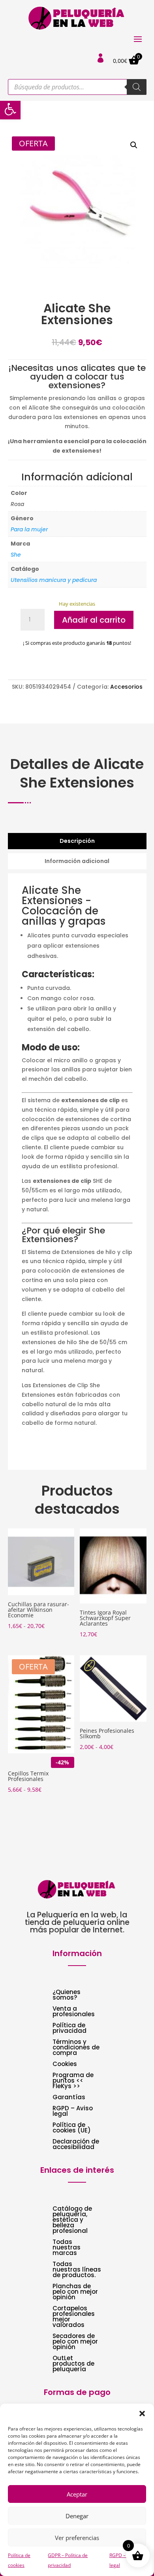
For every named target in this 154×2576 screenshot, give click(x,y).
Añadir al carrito (94, 620)
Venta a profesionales (74, 2012)
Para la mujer (29, 529)
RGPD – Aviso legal (73, 2112)
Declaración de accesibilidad (76, 2145)
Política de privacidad (69, 2029)
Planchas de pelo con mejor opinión (75, 2292)
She (16, 555)
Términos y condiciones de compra (76, 2048)
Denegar (77, 2516)
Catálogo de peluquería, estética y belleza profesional (72, 2220)
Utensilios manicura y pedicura (54, 580)
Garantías (69, 2098)
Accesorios (126, 687)
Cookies (65, 2065)
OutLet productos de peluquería (73, 2364)
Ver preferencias (77, 2538)
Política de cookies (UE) (72, 2128)
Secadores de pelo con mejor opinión (75, 2342)
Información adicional (77, 861)
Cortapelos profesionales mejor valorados (74, 2317)
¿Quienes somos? (67, 1995)
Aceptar (77, 2494)
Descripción (77, 841)
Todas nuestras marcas (67, 2248)
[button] (10, 109)
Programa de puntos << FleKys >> (73, 2081)
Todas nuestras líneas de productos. (77, 2270)
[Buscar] (137, 87)
